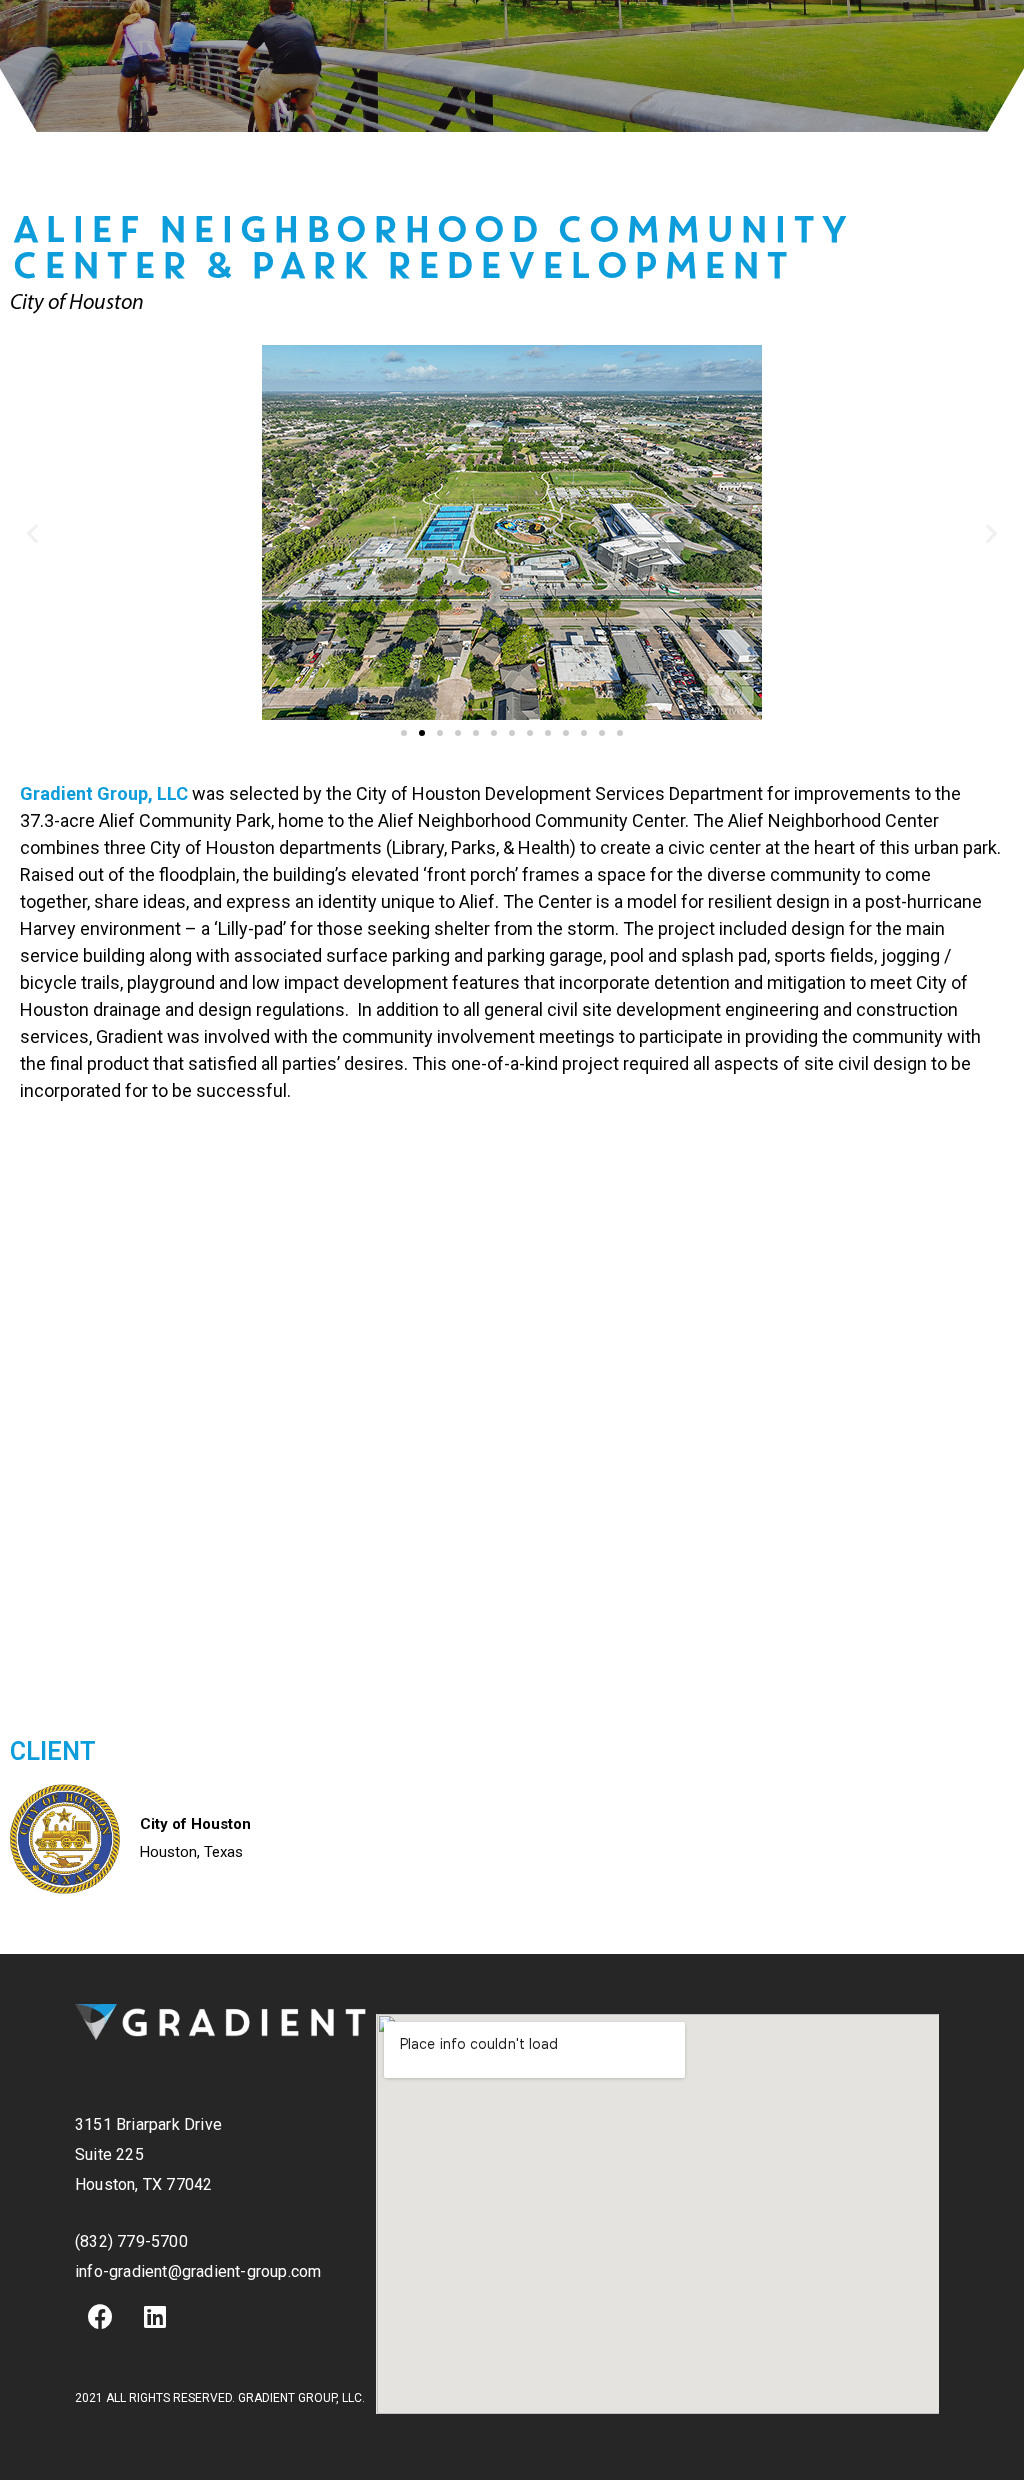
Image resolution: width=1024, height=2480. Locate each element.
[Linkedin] (155, 2317)
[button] (404, 733)
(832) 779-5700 (131, 2241)
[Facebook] (100, 2317)
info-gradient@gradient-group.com (198, 2271)
